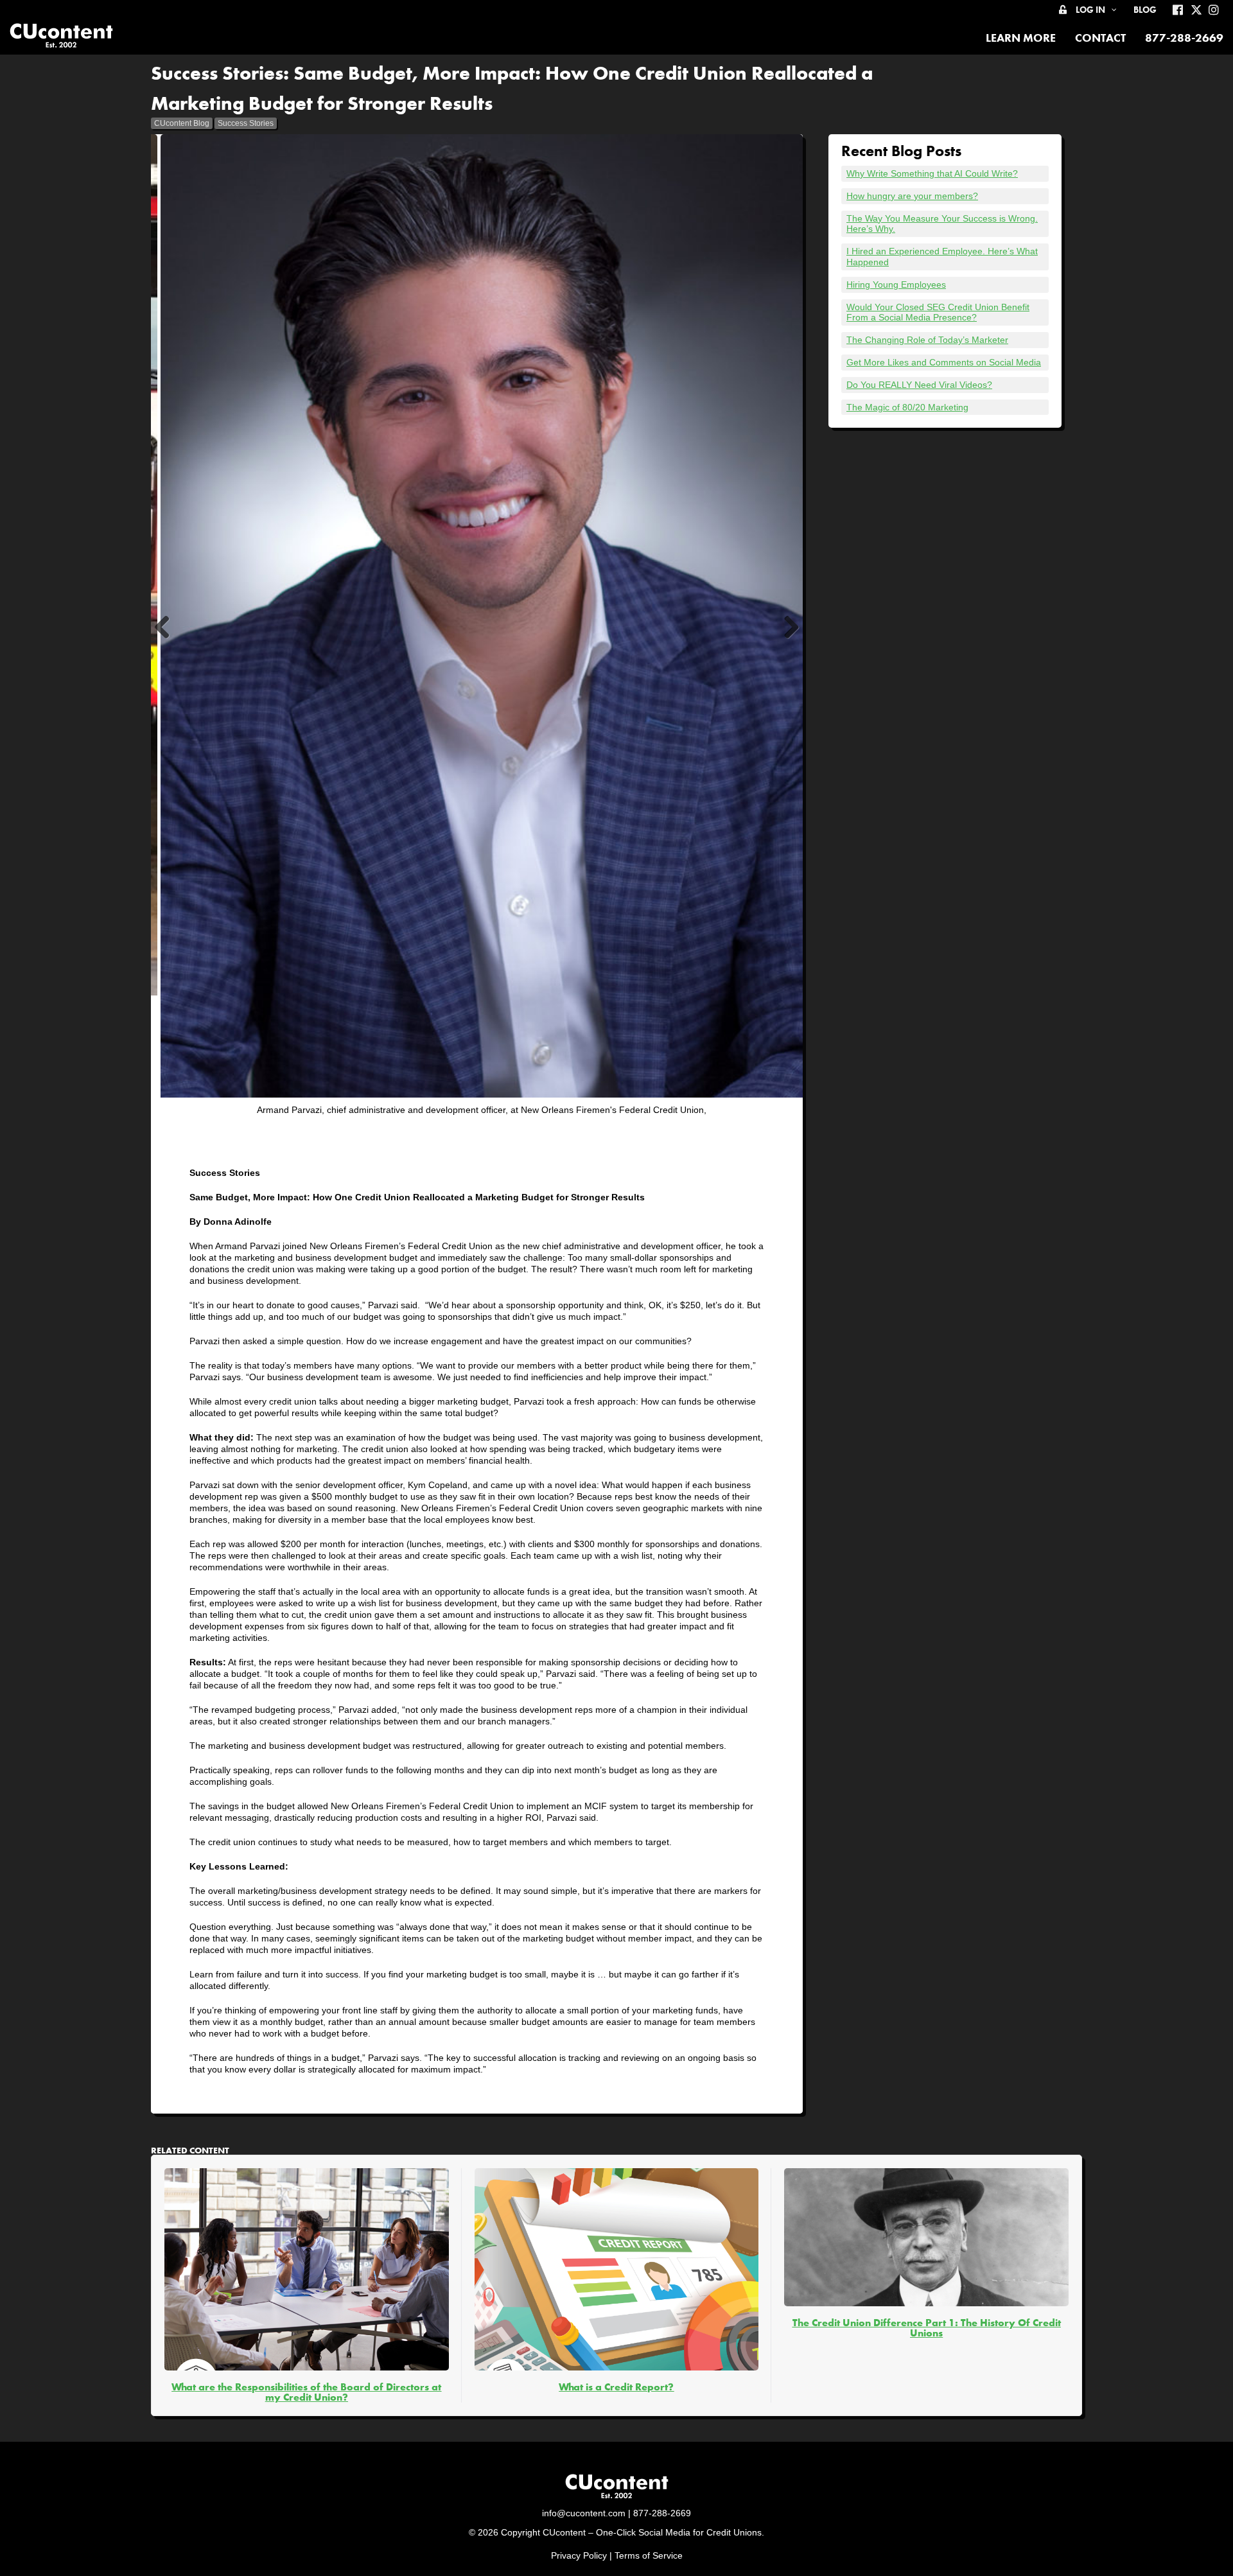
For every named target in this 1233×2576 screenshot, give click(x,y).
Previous (167, 641)
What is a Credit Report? (616, 2387)
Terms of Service (649, 2555)
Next (790, 641)
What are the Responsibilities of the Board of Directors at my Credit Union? (306, 2392)
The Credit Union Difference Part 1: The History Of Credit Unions (927, 2328)
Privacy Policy (579, 2555)
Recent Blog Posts (901, 151)
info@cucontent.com (584, 2513)
